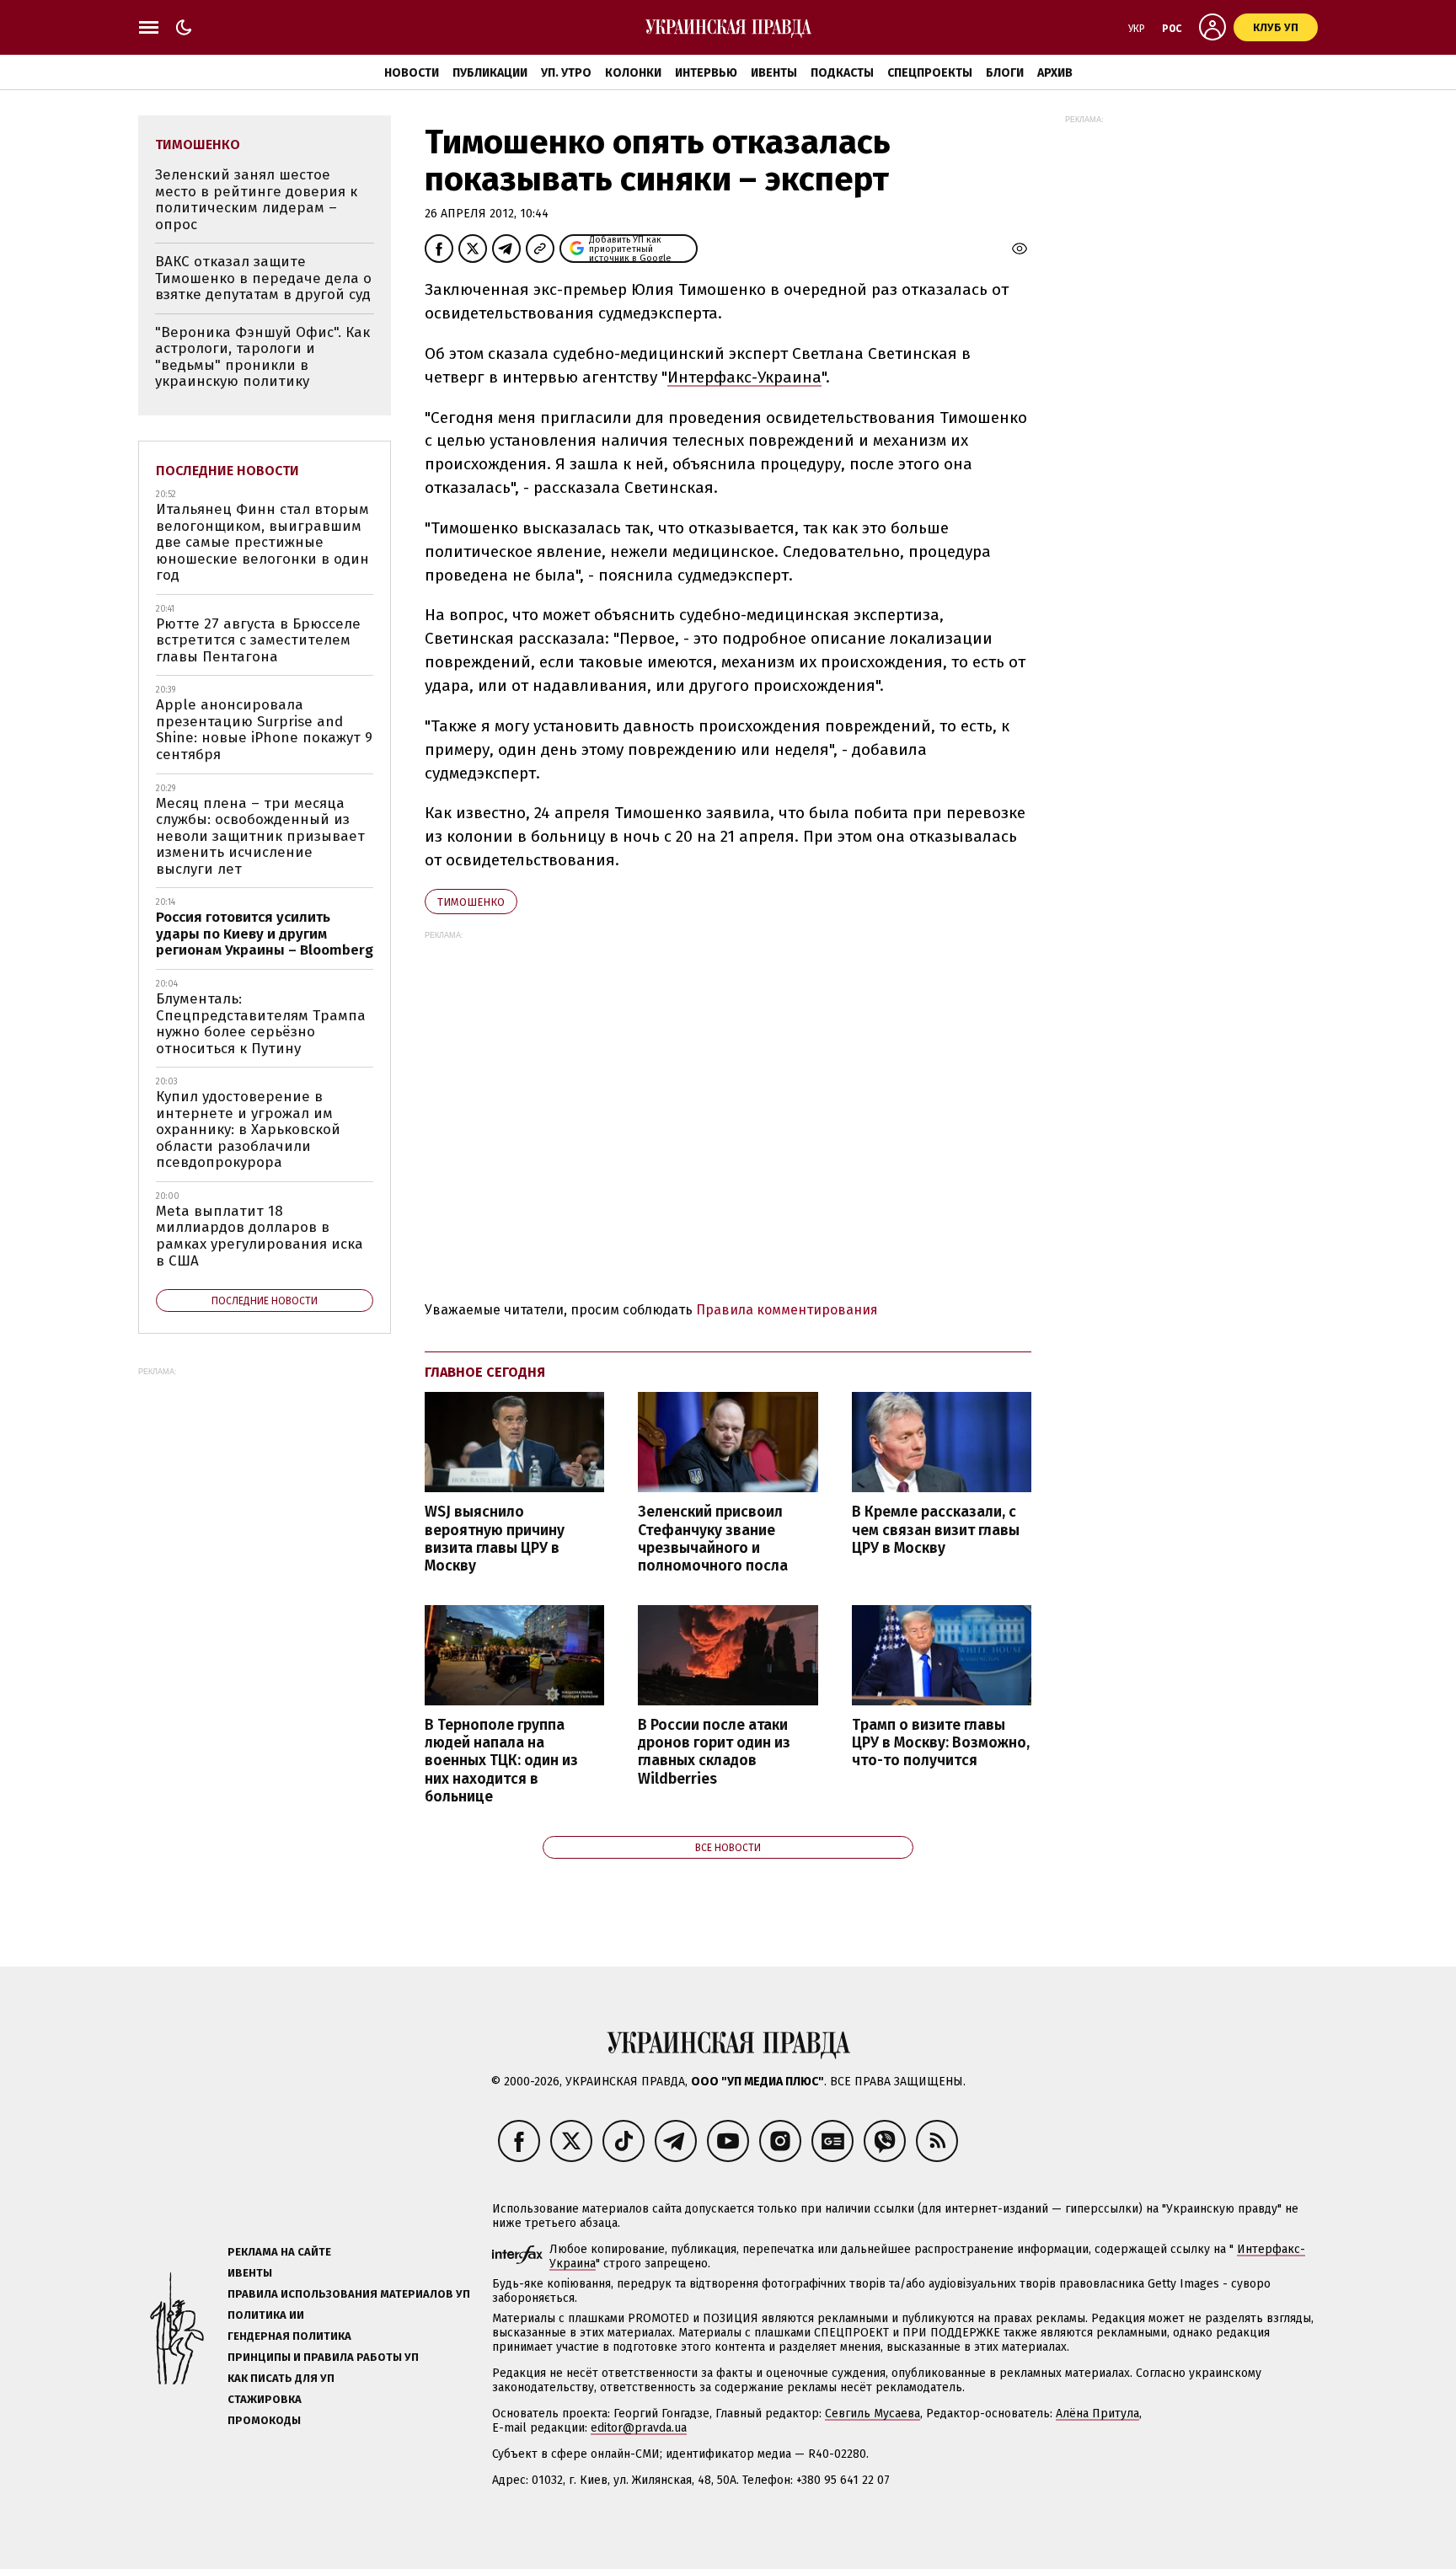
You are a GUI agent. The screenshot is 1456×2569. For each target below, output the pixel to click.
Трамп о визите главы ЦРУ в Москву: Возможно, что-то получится (941, 1743)
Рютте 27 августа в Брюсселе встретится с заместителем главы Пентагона (258, 640)
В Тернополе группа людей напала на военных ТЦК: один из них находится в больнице (501, 1761)
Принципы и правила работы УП (323, 2357)
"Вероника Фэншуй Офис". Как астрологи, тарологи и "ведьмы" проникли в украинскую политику (262, 357)
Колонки (633, 73)
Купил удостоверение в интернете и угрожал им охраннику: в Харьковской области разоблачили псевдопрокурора (248, 1129)
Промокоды (264, 2420)
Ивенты (774, 73)
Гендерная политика (289, 2336)
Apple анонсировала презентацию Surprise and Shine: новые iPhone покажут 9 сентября (264, 730)
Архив (1055, 73)
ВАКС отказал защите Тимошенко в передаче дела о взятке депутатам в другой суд (263, 278)
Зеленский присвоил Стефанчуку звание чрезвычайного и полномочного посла (713, 1539)
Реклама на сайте (279, 2252)
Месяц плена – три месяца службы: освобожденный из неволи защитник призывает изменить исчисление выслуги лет (260, 836)
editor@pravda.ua (639, 2428)
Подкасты (842, 73)
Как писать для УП (281, 2378)
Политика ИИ (266, 2315)
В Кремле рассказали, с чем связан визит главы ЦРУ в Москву (936, 1530)
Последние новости (227, 471)
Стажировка (265, 2399)
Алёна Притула (1097, 2414)
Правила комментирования (787, 1310)
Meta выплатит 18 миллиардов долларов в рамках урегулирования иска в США (260, 1236)
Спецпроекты (930, 73)
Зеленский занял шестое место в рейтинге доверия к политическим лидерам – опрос (256, 200)
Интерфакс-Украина (744, 377)
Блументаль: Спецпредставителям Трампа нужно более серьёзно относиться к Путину (261, 1024)
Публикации (490, 73)
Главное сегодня (485, 1372)
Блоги (1005, 73)
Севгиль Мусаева (873, 2414)
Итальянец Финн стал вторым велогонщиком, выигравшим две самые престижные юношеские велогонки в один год (262, 542)
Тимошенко (471, 902)
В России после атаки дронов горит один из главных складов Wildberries (714, 1752)
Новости (412, 73)
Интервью (706, 73)
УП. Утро (566, 73)
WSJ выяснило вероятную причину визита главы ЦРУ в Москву (495, 1539)
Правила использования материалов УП (349, 2294)
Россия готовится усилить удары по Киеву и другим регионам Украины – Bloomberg (265, 934)
